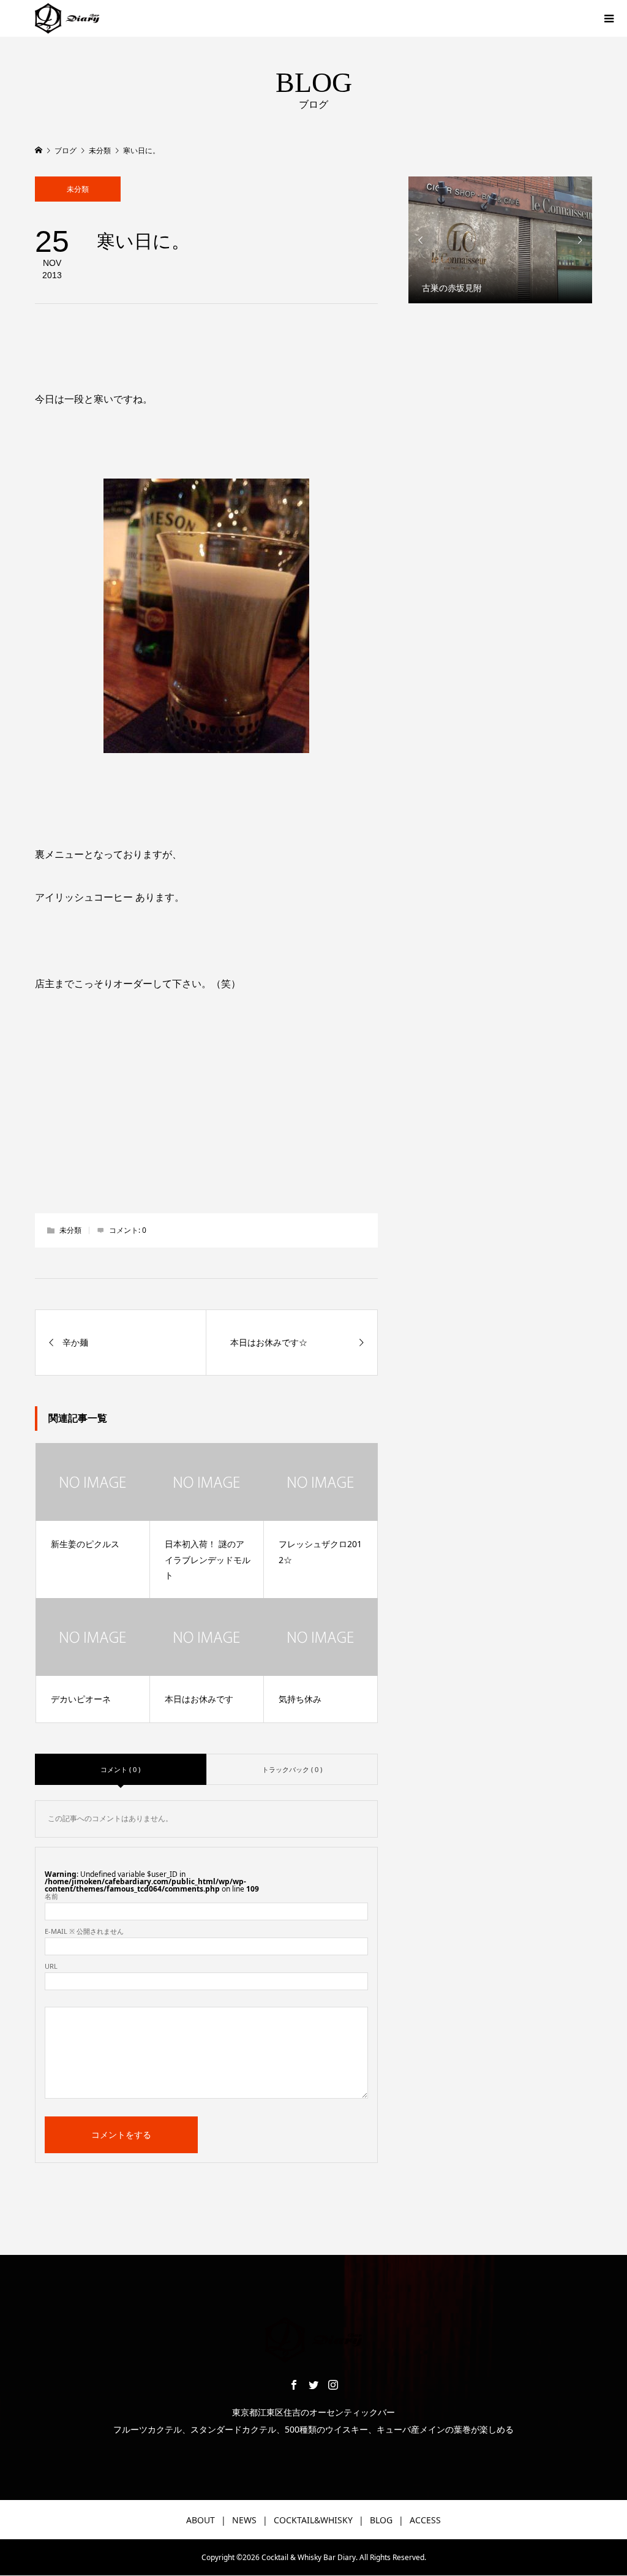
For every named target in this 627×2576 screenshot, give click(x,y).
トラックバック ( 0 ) (292, 1769)
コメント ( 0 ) (120, 1769)
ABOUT (201, 2520)
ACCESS (425, 2520)
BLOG (381, 2520)
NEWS (244, 2520)
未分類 (78, 189)
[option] (500, 240)
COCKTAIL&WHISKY (313, 2520)
